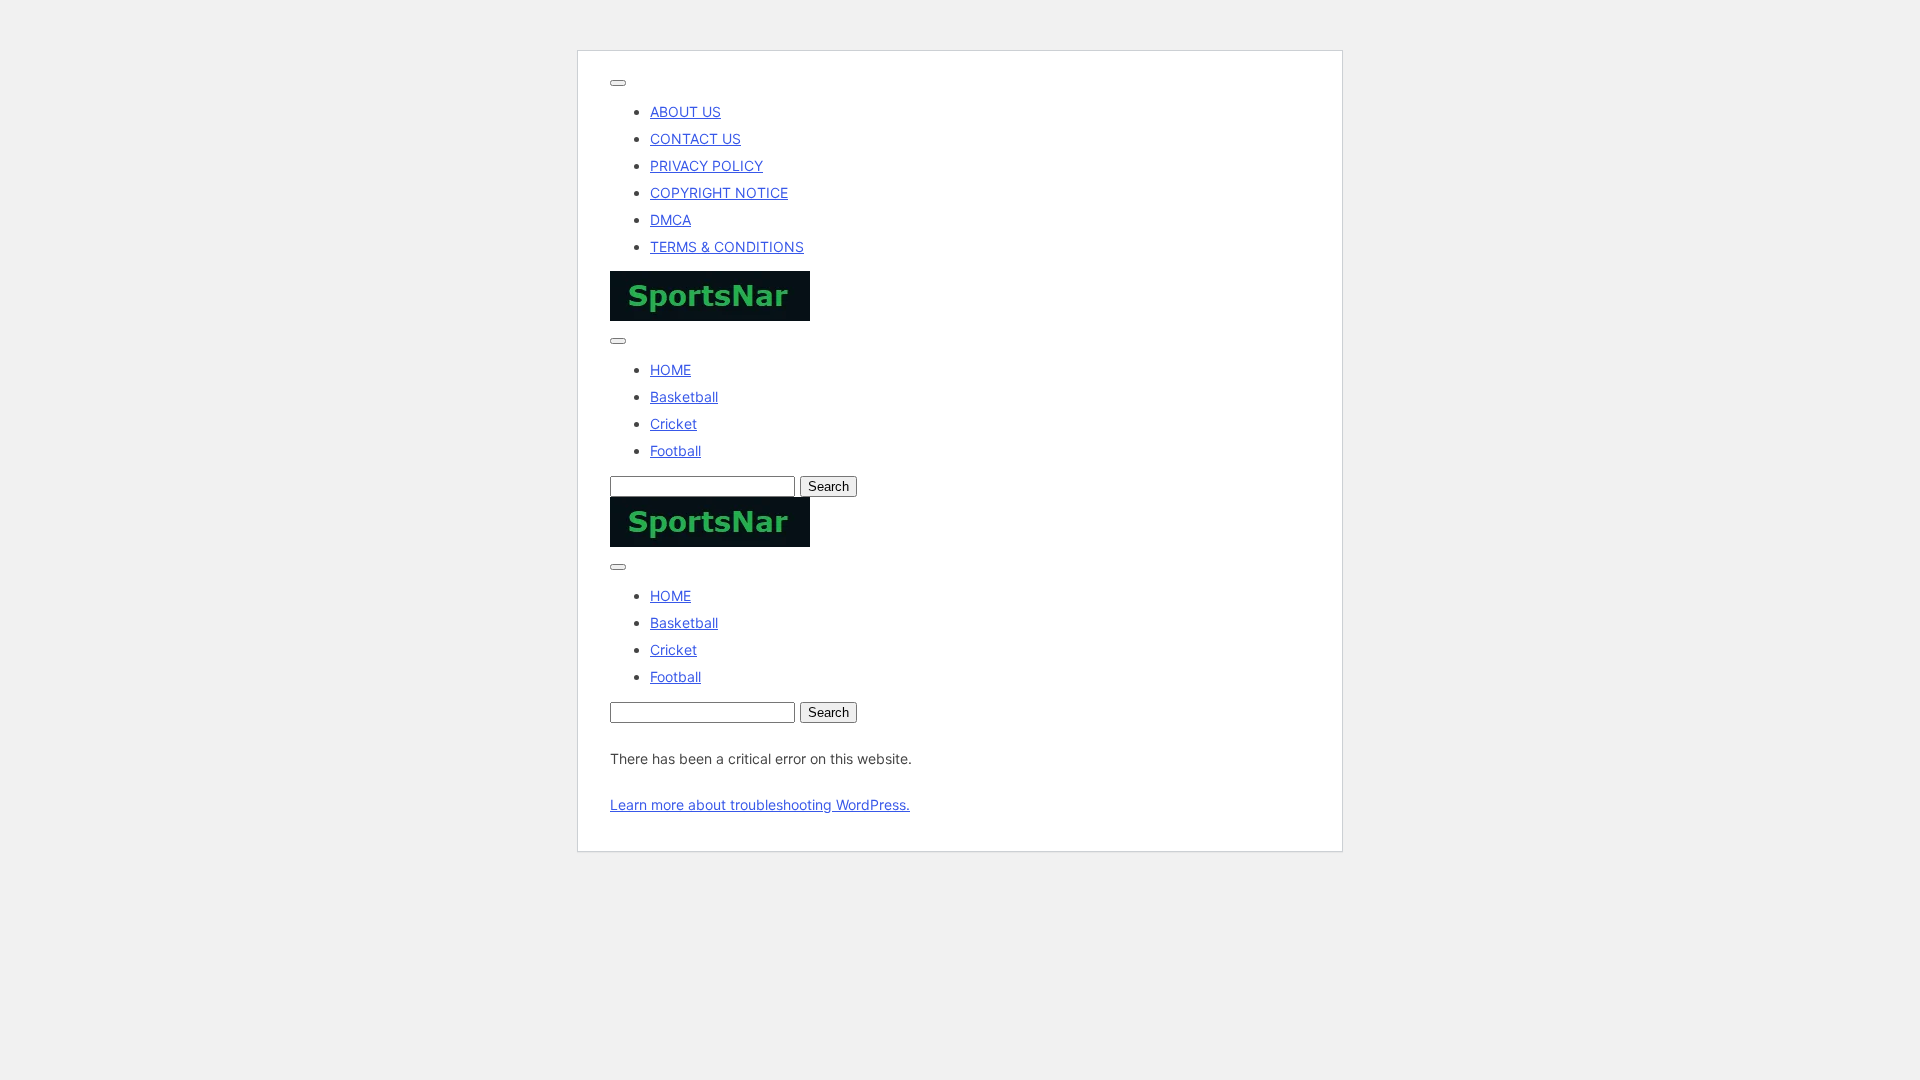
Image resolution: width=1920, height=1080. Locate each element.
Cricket (673, 423)
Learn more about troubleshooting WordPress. (760, 804)
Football (675, 450)
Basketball (684, 396)
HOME (670, 369)
